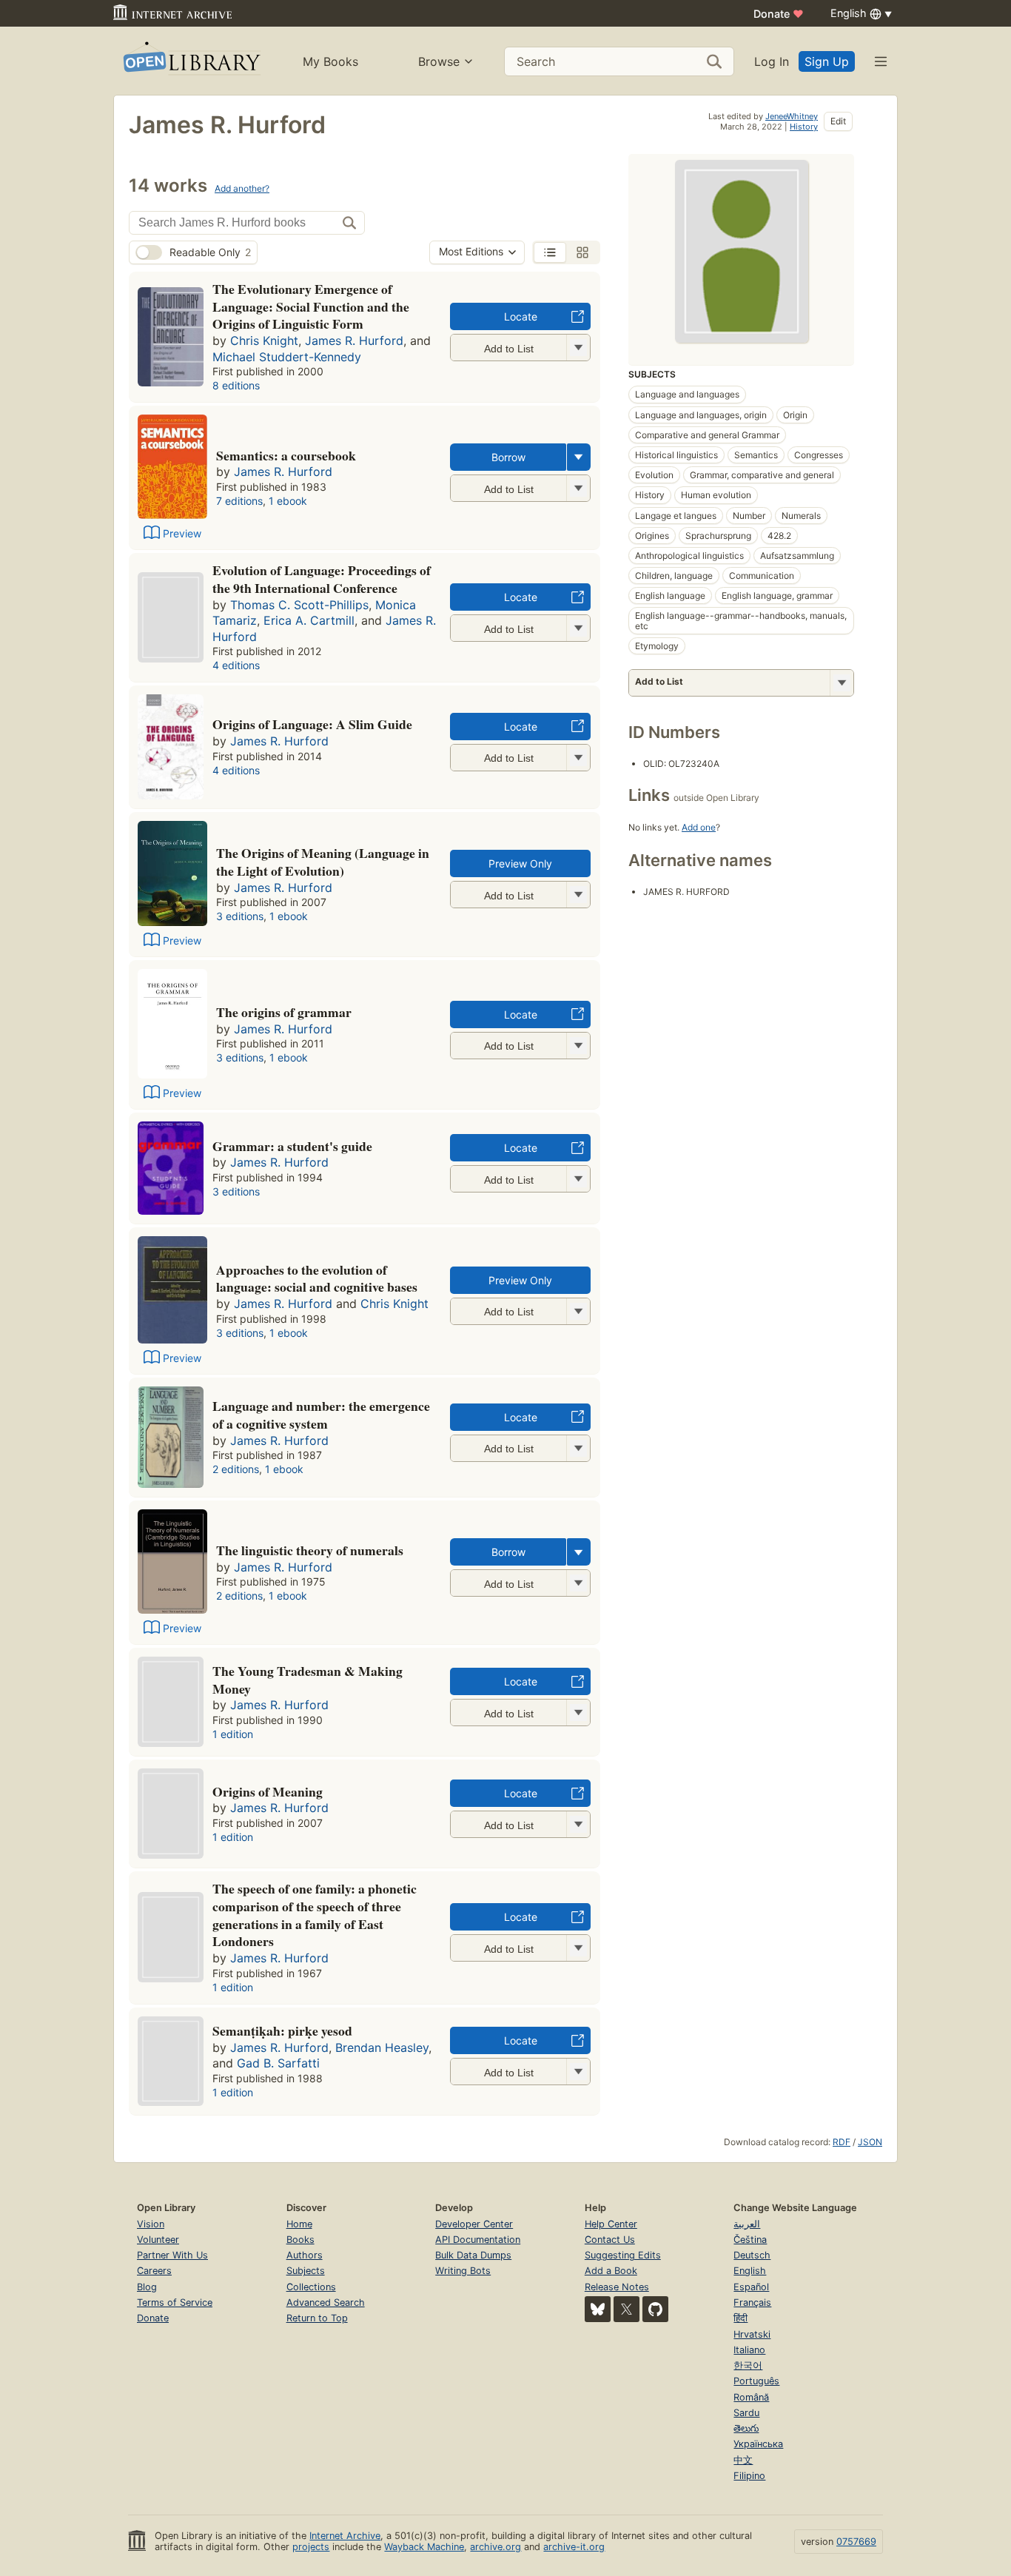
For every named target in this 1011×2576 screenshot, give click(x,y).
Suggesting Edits (623, 2255)
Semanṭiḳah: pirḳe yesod (282, 2030)
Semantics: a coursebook (286, 455)
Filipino (749, 2476)
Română (751, 2397)
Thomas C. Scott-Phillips (299, 605)
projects (311, 2547)
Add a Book (611, 2271)
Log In (772, 61)
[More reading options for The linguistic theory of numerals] (578, 1583)
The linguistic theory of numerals (310, 1550)
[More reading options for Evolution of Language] (578, 628)
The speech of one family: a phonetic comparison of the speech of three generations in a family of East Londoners (315, 1915)
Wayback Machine (424, 2547)
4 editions (236, 665)
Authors (305, 2255)
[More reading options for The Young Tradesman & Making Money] (578, 1713)
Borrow (508, 457)
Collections (311, 2287)
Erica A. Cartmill (309, 620)
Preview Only (520, 863)
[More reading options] (579, 457)
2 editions (236, 1469)
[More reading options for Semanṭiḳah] (578, 2072)
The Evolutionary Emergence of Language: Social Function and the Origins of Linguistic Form (311, 306)
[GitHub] (655, 2309)
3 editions (240, 916)
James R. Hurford (354, 341)
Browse (439, 61)
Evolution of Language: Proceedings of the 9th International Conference (322, 579)
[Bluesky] (598, 2309)
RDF (842, 2142)
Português (756, 2381)
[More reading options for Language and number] (578, 1448)
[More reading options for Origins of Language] (578, 758)
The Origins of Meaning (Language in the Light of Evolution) (323, 862)
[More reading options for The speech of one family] (578, 1948)
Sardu (746, 2413)
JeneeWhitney (792, 116)
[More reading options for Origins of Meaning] (578, 1824)
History (804, 127)
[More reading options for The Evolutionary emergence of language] (578, 348)
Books (300, 2240)
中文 (743, 2460)
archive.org (496, 2547)
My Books (330, 61)
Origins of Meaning (268, 1791)
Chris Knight (264, 341)
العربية (747, 2224)
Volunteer (158, 2240)
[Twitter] (627, 2309)
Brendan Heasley (382, 2047)
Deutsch (752, 2255)
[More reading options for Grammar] (578, 1179)
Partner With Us (172, 2255)
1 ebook (288, 501)
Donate (779, 14)
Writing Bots (463, 2271)
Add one (699, 827)
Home (299, 2224)
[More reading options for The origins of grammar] (578, 1046)
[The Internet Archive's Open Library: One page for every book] (191, 61)
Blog (147, 2287)
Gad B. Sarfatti (278, 2063)
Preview (182, 533)
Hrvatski (752, 2334)
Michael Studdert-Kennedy (287, 357)
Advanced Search (326, 2302)
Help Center (611, 2224)
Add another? (242, 188)
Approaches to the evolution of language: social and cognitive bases (317, 1278)
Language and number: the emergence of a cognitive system (321, 1415)
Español (751, 2287)
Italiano (749, 2350)
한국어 (748, 2365)
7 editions (239, 501)
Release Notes (617, 2287)
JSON (870, 2142)
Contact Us (610, 2240)
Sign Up (827, 61)
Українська (758, 2444)
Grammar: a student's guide (292, 1146)
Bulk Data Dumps (473, 2255)
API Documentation (478, 2240)
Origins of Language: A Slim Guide (312, 724)
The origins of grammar (284, 1012)
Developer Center (474, 2224)
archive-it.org (574, 2547)
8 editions (236, 385)
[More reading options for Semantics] (578, 488)
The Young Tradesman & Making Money (308, 1680)
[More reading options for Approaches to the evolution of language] (578, 1311)
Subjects (306, 2271)
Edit (838, 121)
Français (752, 2302)
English (750, 2271)
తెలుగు (746, 2428)
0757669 (856, 2542)
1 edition (233, 1734)
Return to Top (317, 2318)
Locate (521, 316)
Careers (154, 2271)
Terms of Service (175, 2302)
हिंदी (740, 2318)
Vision (151, 2224)
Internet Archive (345, 2536)
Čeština (750, 2240)
